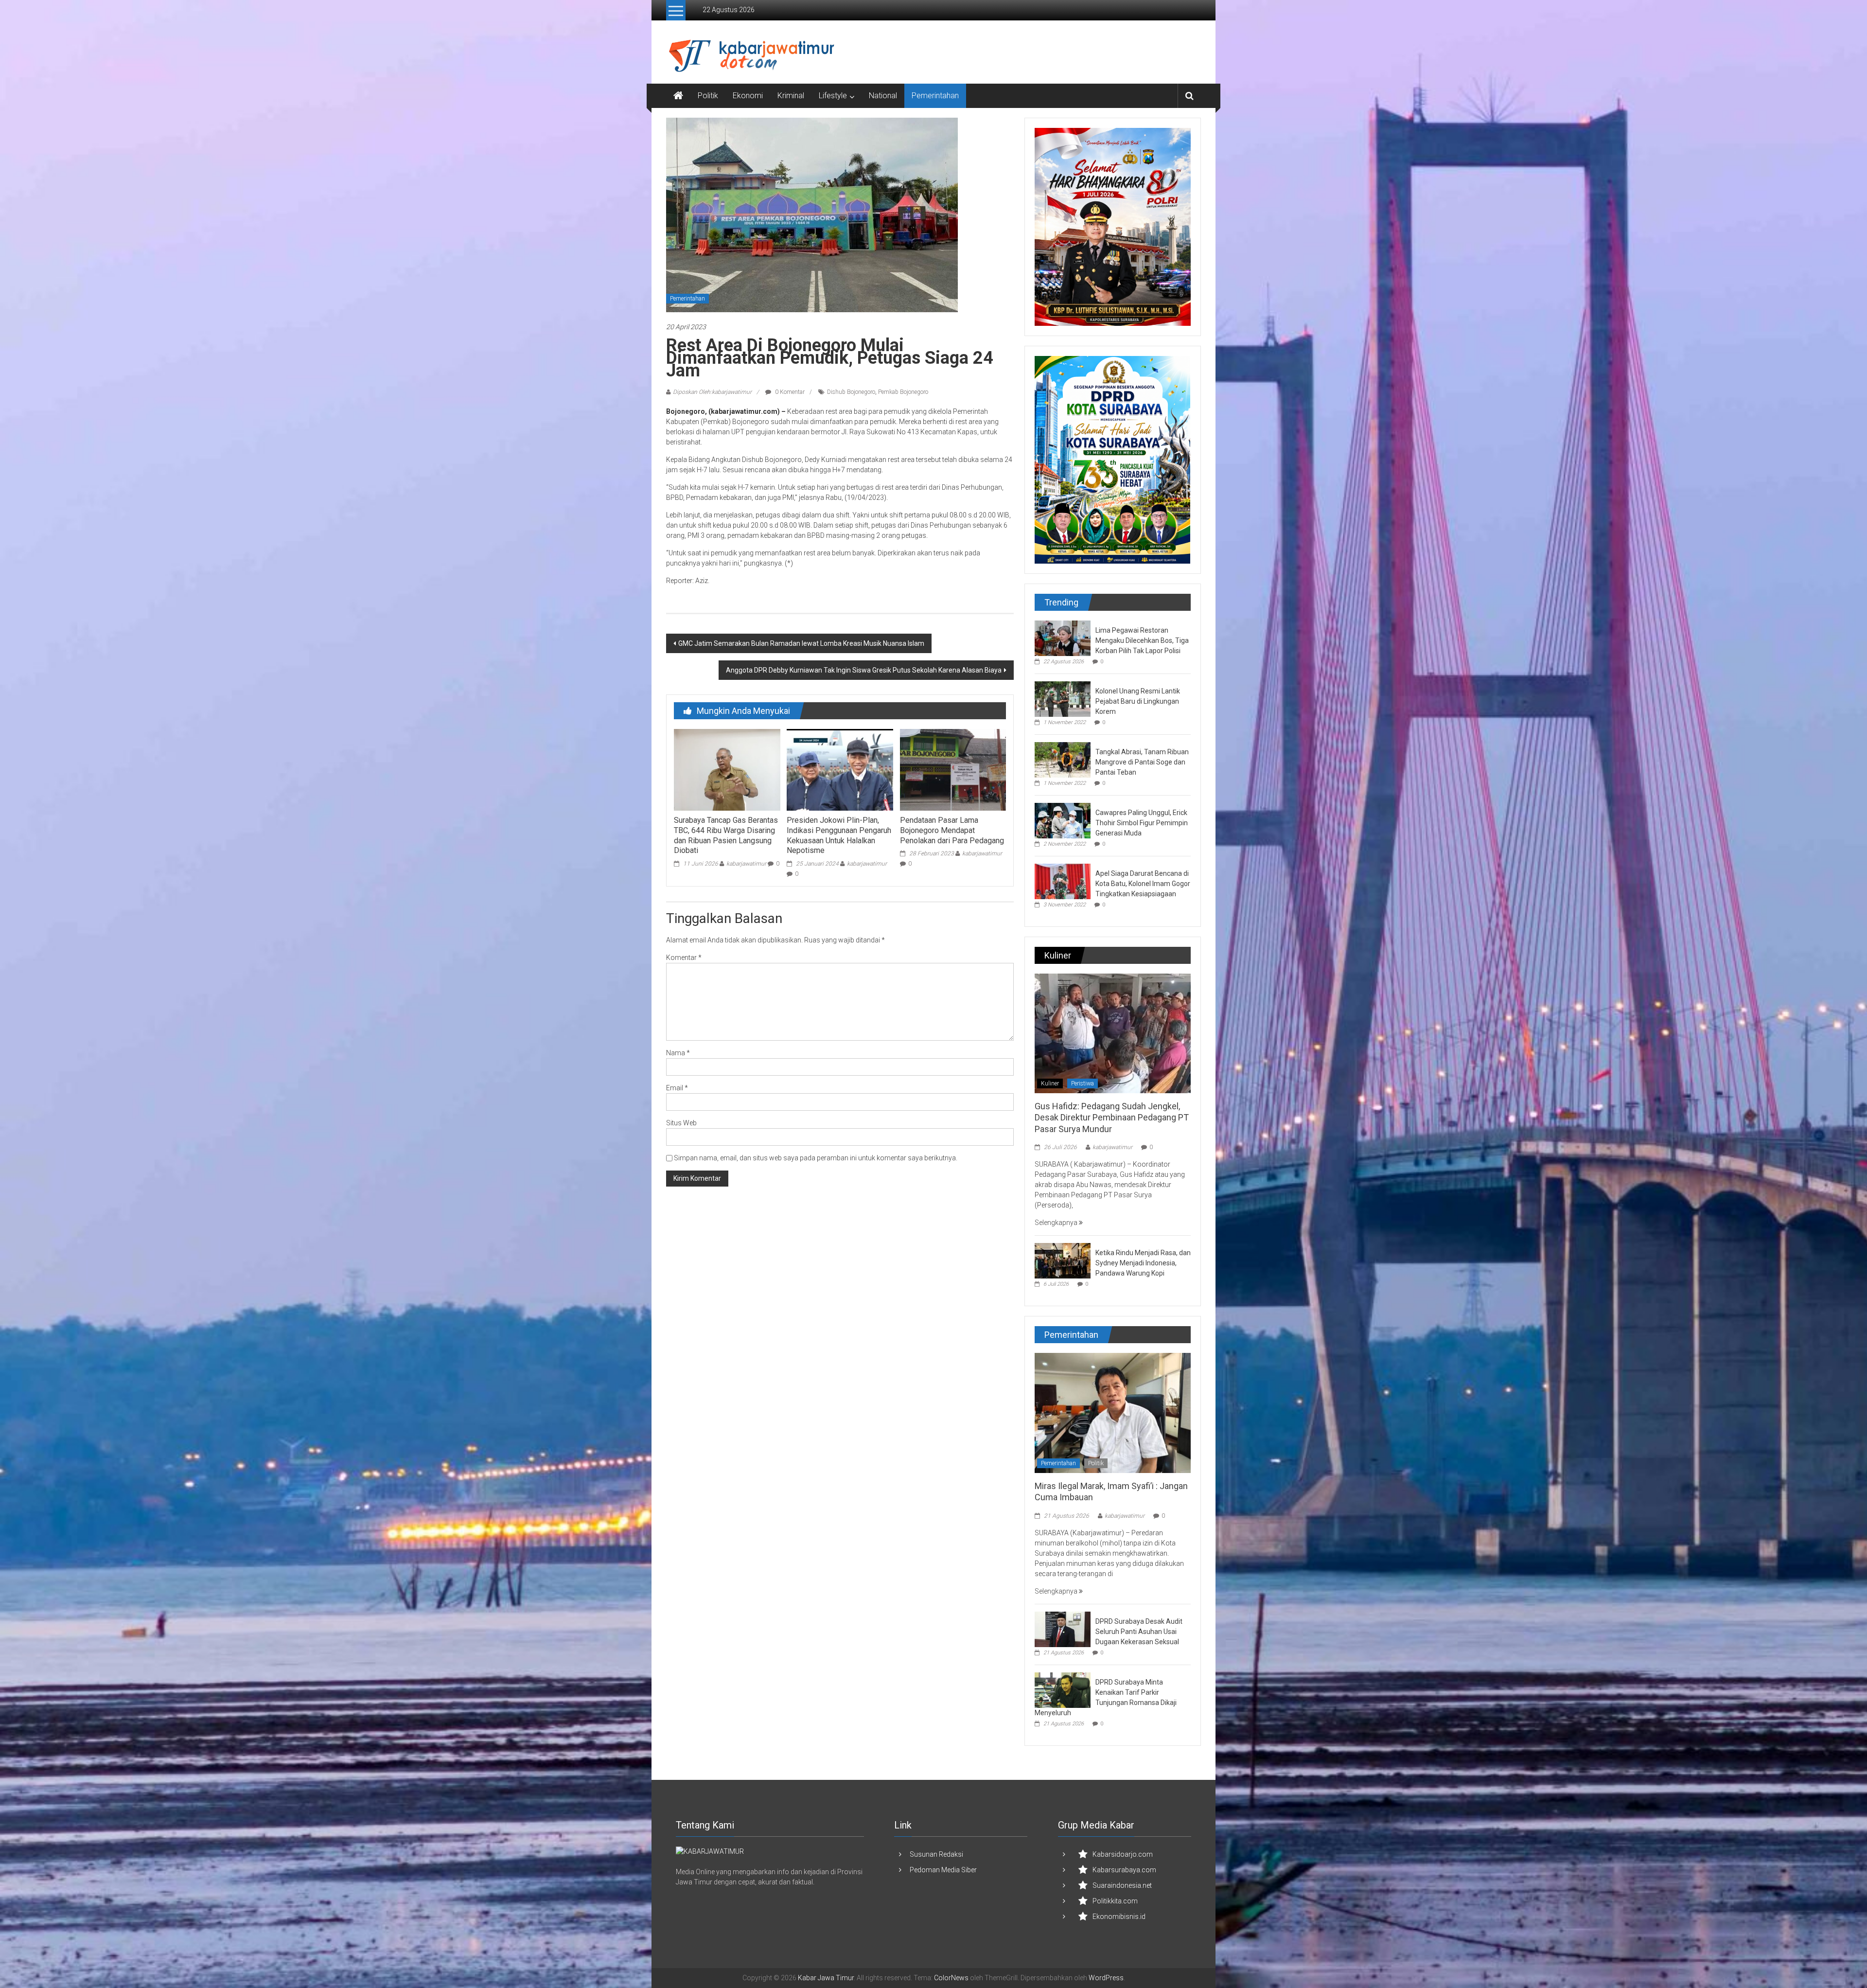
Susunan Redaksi (936, 1854)
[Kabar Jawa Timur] (678, 96)
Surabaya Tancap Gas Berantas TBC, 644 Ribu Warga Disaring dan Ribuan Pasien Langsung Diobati (726, 835)
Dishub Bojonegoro (851, 392)
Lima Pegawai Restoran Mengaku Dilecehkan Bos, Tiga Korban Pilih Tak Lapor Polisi (1142, 640)
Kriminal (791, 96)
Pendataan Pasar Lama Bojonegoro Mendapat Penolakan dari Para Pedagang (952, 830)
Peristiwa (1083, 1083)
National (883, 96)
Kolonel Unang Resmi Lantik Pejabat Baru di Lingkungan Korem (1138, 701)
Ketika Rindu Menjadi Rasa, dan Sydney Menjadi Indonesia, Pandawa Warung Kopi (1143, 1263)
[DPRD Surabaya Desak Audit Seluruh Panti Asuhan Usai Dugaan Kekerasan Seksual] (1063, 1629)
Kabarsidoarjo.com (1123, 1854)
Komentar (684, 958)
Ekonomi (748, 96)
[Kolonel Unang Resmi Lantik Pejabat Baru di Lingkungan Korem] (1063, 698)
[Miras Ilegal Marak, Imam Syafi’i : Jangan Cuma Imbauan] (1113, 1412)
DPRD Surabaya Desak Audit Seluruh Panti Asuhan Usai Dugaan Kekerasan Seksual (1139, 1632)
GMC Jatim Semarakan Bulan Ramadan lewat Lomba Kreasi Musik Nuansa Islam (801, 643)
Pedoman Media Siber (943, 1870)
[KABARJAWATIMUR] (710, 1851)
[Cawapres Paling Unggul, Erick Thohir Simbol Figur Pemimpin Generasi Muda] (1063, 820)
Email (677, 1088)
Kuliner (1050, 1083)
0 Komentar (789, 392)
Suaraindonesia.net (1122, 1885)
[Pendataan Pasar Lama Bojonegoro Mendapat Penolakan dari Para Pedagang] (953, 769)
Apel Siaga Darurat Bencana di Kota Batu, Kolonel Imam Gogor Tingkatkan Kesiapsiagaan (1143, 884)
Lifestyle (833, 96)
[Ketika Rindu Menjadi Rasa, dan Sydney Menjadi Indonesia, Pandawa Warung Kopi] (1063, 1260)
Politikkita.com (1115, 1901)
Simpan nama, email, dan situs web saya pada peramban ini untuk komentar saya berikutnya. (816, 1158)
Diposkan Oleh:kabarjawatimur (712, 392)
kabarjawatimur (746, 864)
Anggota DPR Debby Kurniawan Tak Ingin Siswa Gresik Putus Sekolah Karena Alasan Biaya (864, 670)
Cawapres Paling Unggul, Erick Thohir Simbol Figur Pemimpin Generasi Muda (1142, 823)
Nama (678, 1053)
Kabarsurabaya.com (1124, 1870)
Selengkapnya (1057, 1223)
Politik (708, 96)
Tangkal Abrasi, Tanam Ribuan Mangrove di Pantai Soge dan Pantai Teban (1142, 762)
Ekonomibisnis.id (1119, 1917)
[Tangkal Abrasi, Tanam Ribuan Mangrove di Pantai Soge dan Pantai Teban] (1063, 759)
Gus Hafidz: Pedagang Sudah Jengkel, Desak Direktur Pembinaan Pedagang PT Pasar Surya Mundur (1112, 1118)
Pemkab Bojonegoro (903, 392)
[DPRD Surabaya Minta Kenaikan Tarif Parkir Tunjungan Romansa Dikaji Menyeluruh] (1063, 1689)
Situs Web (681, 1123)
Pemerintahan (935, 96)
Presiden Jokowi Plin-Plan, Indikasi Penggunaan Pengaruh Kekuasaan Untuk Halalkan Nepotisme (839, 835)
